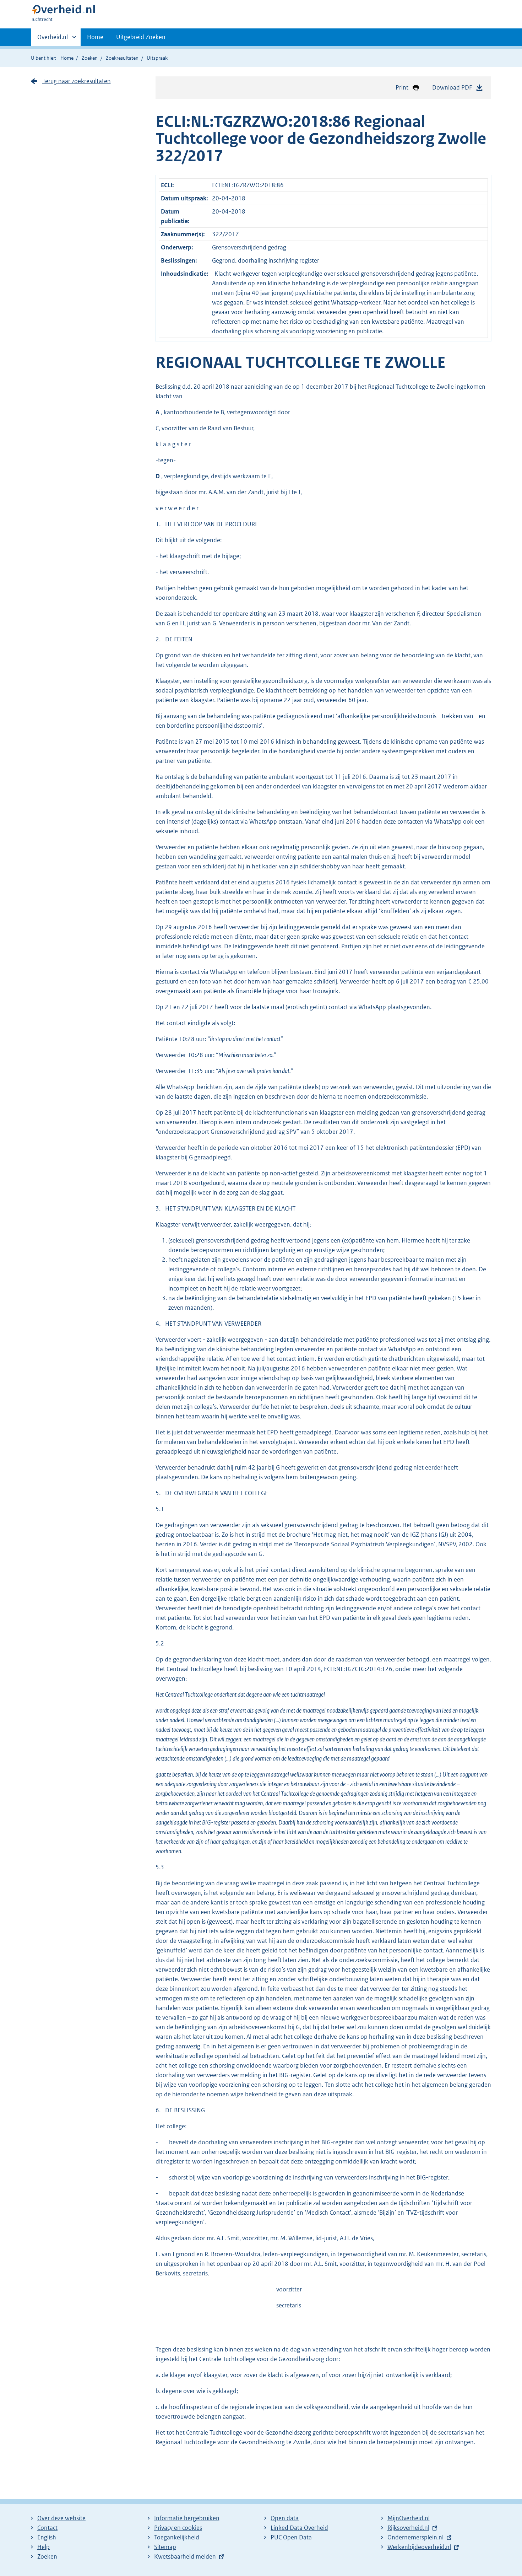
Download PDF (452, 87)
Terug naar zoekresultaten (77, 81)
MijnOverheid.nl (409, 2518)
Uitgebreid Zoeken (141, 37)
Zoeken (90, 58)
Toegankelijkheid (177, 2537)
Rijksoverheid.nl (408, 2528)
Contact (47, 2528)
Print (402, 87)
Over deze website (61, 2518)
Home (95, 37)
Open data (285, 2518)
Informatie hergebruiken (187, 2518)
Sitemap (165, 2547)
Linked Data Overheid (299, 2528)
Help (43, 2547)
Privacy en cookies (178, 2528)
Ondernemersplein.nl (415, 2537)
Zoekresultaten (122, 58)
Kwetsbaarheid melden (185, 2556)
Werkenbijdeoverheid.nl (419, 2547)
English (47, 2537)
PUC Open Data (291, 2537)
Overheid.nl (53, 39)
